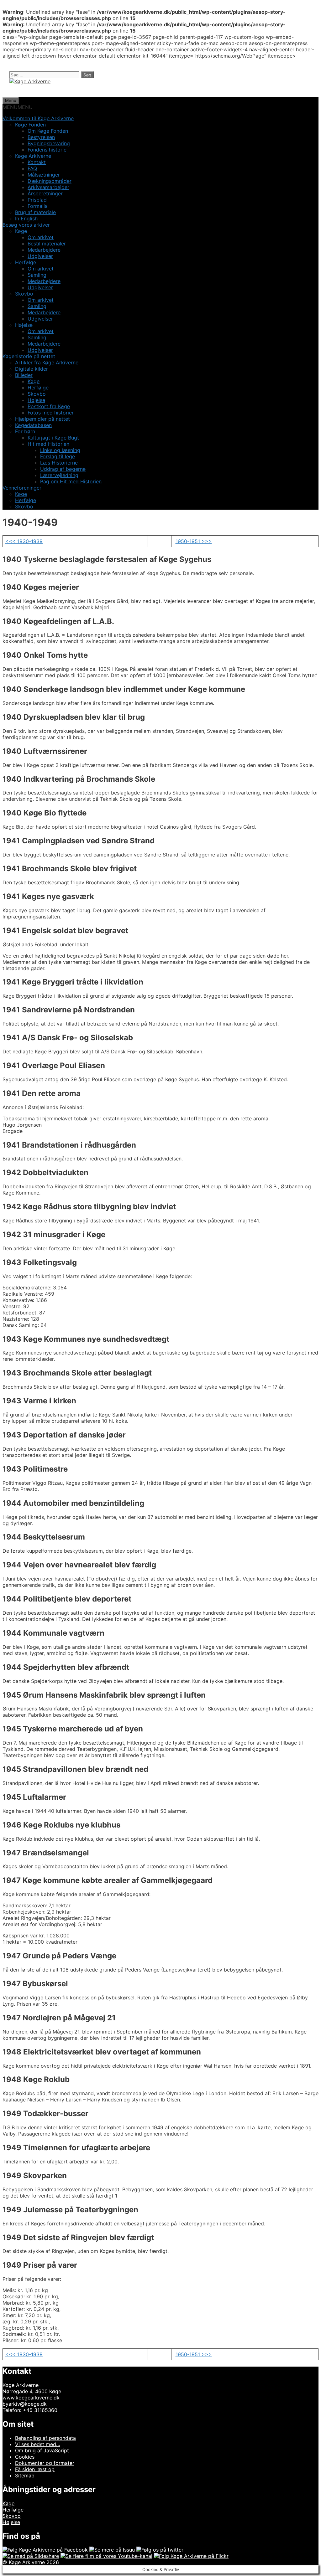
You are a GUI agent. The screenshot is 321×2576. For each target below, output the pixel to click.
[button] (18, 107)
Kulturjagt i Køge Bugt (53, 438)
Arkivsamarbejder (48, 187)
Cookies (25, 2457)
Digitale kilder (32, 369)
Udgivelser (40, 256)
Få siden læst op (35, 2469)
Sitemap (25, 2476)
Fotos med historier (51, 413)
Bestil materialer (47, 244)
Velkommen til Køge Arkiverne (38, 118)
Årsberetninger (45, 193)
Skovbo (37, 394)
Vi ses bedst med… (38, 2444)
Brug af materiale (35, 212)
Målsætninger (44, 175)
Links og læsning (60, 450)
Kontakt (37, 162)
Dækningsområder (50, 181)
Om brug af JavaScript (42, 2450)
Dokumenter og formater (45, 2463)
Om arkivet (41, 237)
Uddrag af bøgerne (63, 469)
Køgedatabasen (33, 425)
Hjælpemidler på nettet (42, 419)
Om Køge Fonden (48, 131)
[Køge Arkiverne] (30, 81)
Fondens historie (47, 150)
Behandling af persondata (45, 2438)
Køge (34, 381)
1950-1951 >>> (194, 541)
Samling (37, 275)
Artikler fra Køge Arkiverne (47, 362)
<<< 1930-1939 (24, 541)
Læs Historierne (59, 463)
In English (26, 219)
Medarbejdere (44, 250)
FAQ (32, 168)
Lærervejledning (59, 475)
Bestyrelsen (41, 137)
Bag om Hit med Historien (71, 481)
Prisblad (37, 200)
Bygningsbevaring (49, 143)
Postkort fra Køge (49, 406)
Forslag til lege (58, 456)
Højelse (36, 400)
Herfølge (38, 388)
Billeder (24, 375)
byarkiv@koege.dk (25, 2404)
